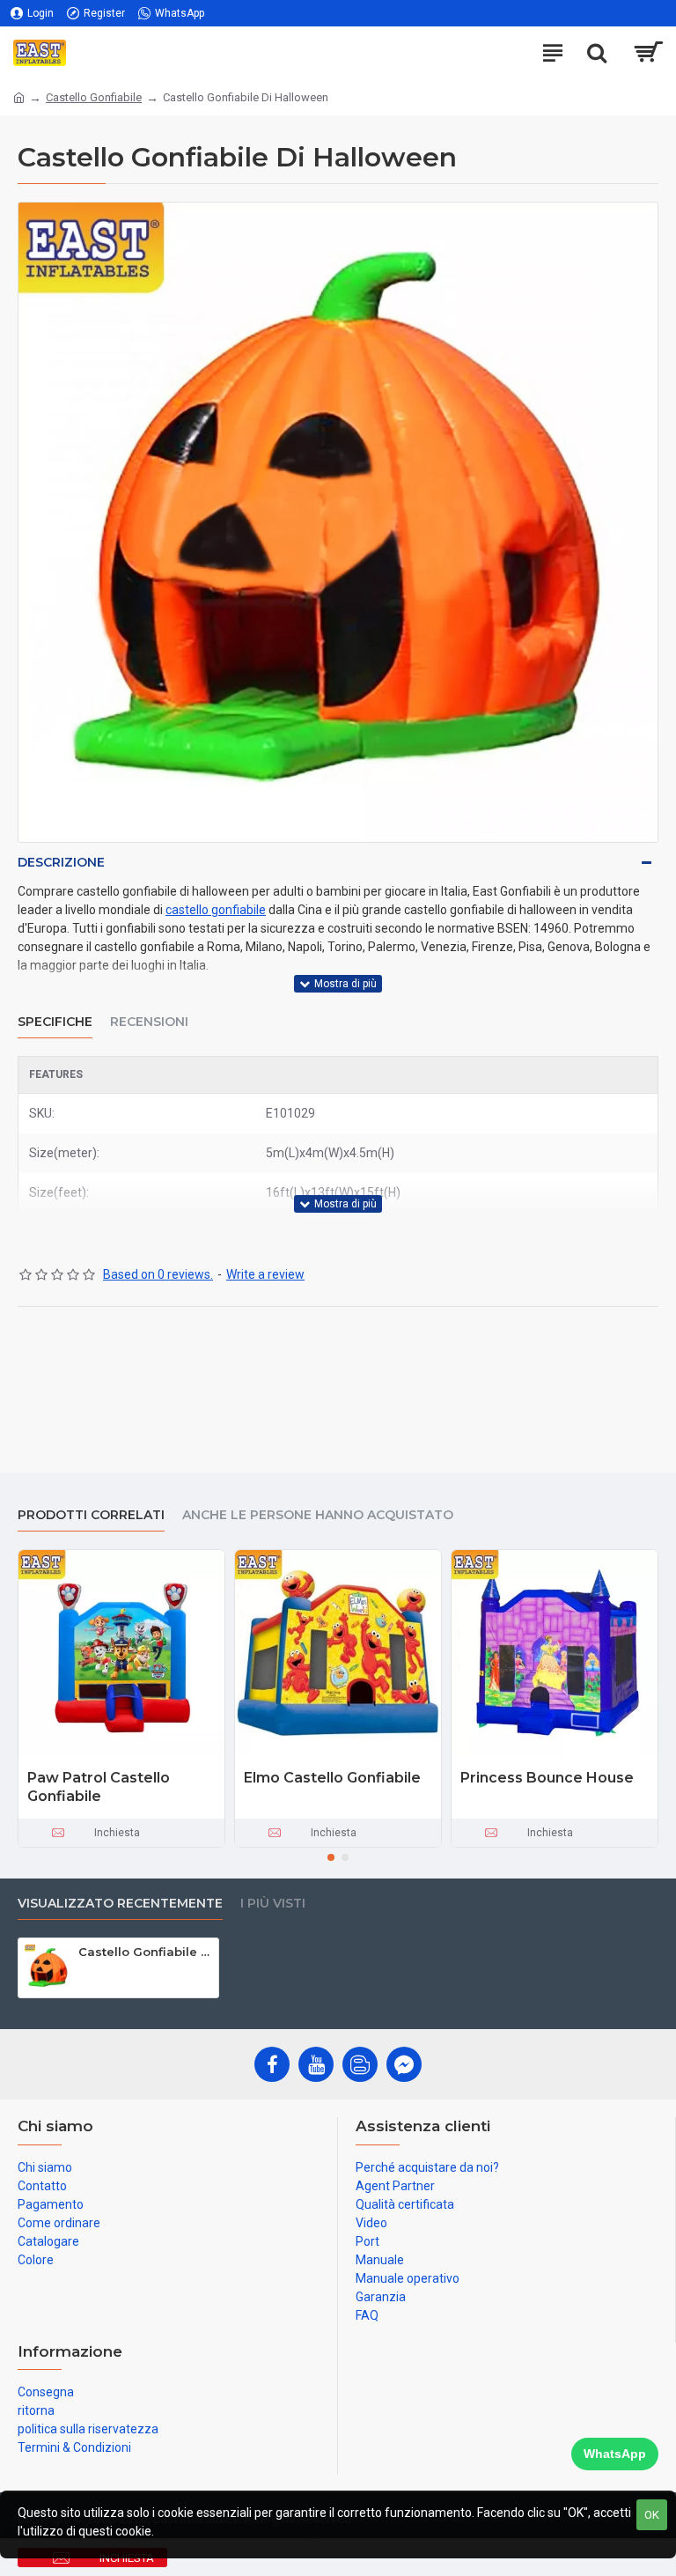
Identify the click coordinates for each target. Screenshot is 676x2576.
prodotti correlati (91, 1515)
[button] (331, 1857)
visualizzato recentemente (120, 1904)
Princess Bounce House (547, 1778)
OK (652, 2515)
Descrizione (61, 862)
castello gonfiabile (216, 910)
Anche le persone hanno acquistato (318, 1515)
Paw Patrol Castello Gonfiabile (99, 1787)
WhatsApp (615, 2454)
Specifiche (55, 1022)
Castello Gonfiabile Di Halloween (145, 1952)
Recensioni (149, 1022)
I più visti (273, 1904)
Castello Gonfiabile (94, 97)
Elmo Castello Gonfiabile (332, 1778)
